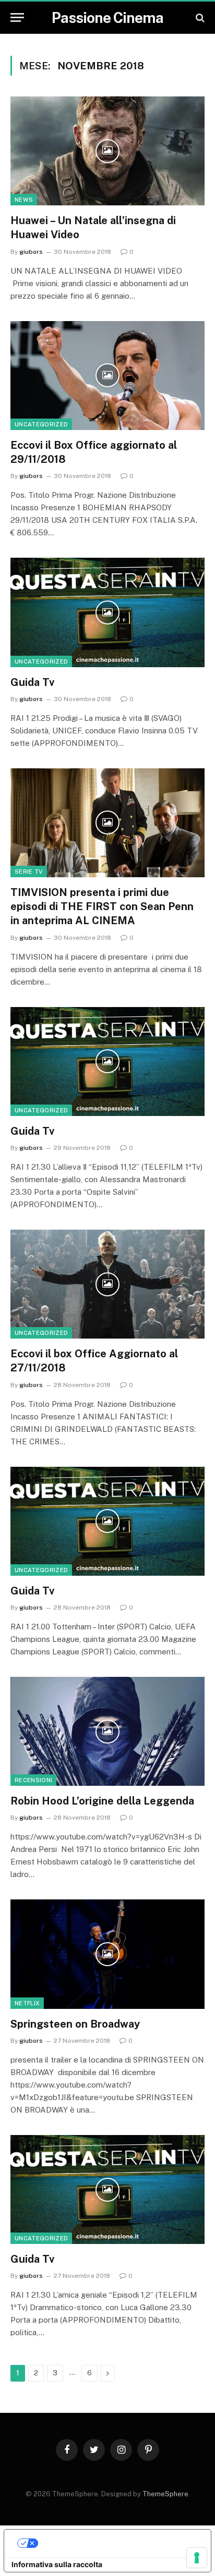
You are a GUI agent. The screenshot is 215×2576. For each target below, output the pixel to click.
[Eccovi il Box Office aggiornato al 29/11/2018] (107, 376)
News (24, 200)
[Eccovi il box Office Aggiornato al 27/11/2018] (107, 1284)
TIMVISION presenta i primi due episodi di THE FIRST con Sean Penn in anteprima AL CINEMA (102, 906)
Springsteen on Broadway (75, 2024)
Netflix (27, 2003)
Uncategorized (41, 424)
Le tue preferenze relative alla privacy (118, 2543)
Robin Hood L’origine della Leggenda (102, 1801)
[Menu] (17, 17)
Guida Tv (32, 682)
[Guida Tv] (107, 612)
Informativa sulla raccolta (57, 2564)
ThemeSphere (165, 2494)
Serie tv (29, 872)
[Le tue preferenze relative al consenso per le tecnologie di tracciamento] (197, 2558)
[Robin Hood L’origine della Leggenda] (107, 1731)
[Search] (199, 17)
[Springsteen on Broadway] (107, 1954)
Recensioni (33, 1780)
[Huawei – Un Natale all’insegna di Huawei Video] (107, 151)
